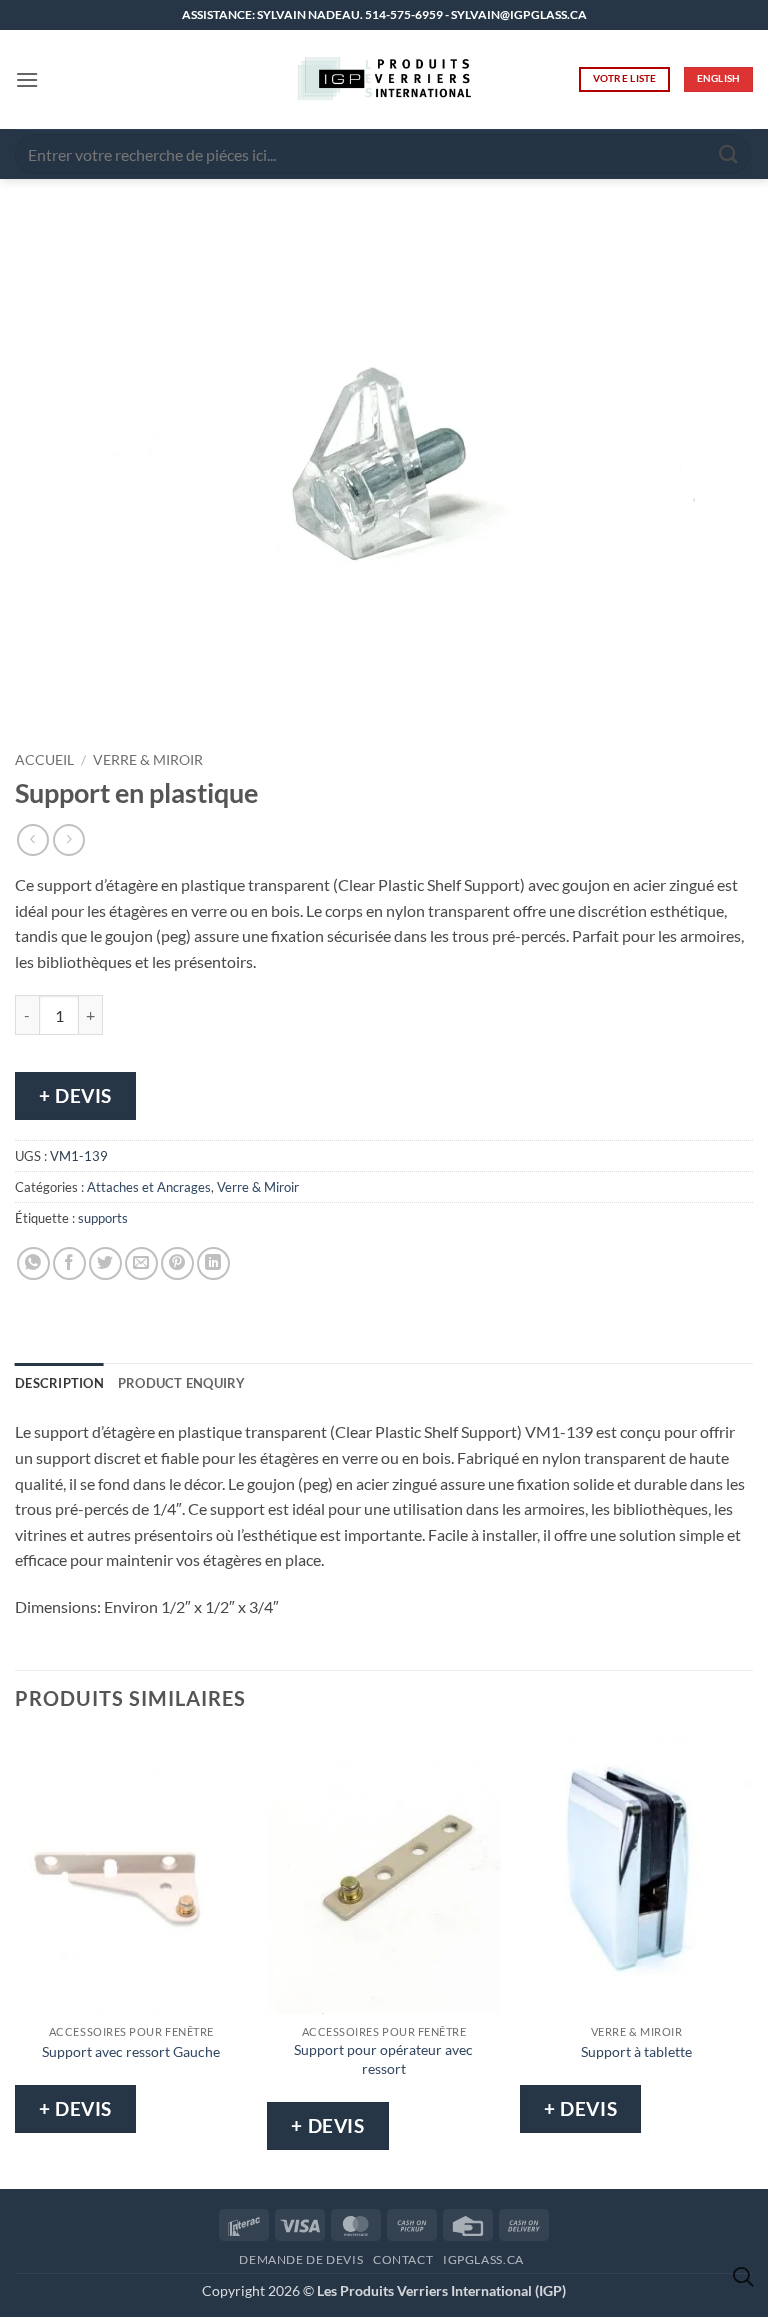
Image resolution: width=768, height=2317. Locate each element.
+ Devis (75, 1095)
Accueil (44, 760)
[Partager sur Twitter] (105, 1263)
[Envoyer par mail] (141, 1263)
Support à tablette (636, 2051)
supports (103, 1218)
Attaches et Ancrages (149, 1187)
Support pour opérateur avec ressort (383, 2059)
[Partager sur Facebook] (69, 1263)
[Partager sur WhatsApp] (33, 1263)
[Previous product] (68, 839)
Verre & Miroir (148, 760)
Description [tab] (59, 1383)
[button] (27, 79)
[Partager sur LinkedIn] (213, 1263)
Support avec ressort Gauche (131, 2051)
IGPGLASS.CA (483, 2259)
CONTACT (403, 2259)
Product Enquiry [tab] (182, 1383)
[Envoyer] (729, 153)
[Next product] (32, 839)
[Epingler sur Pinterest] (177, 1263)
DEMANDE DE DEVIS (301, 2259)
